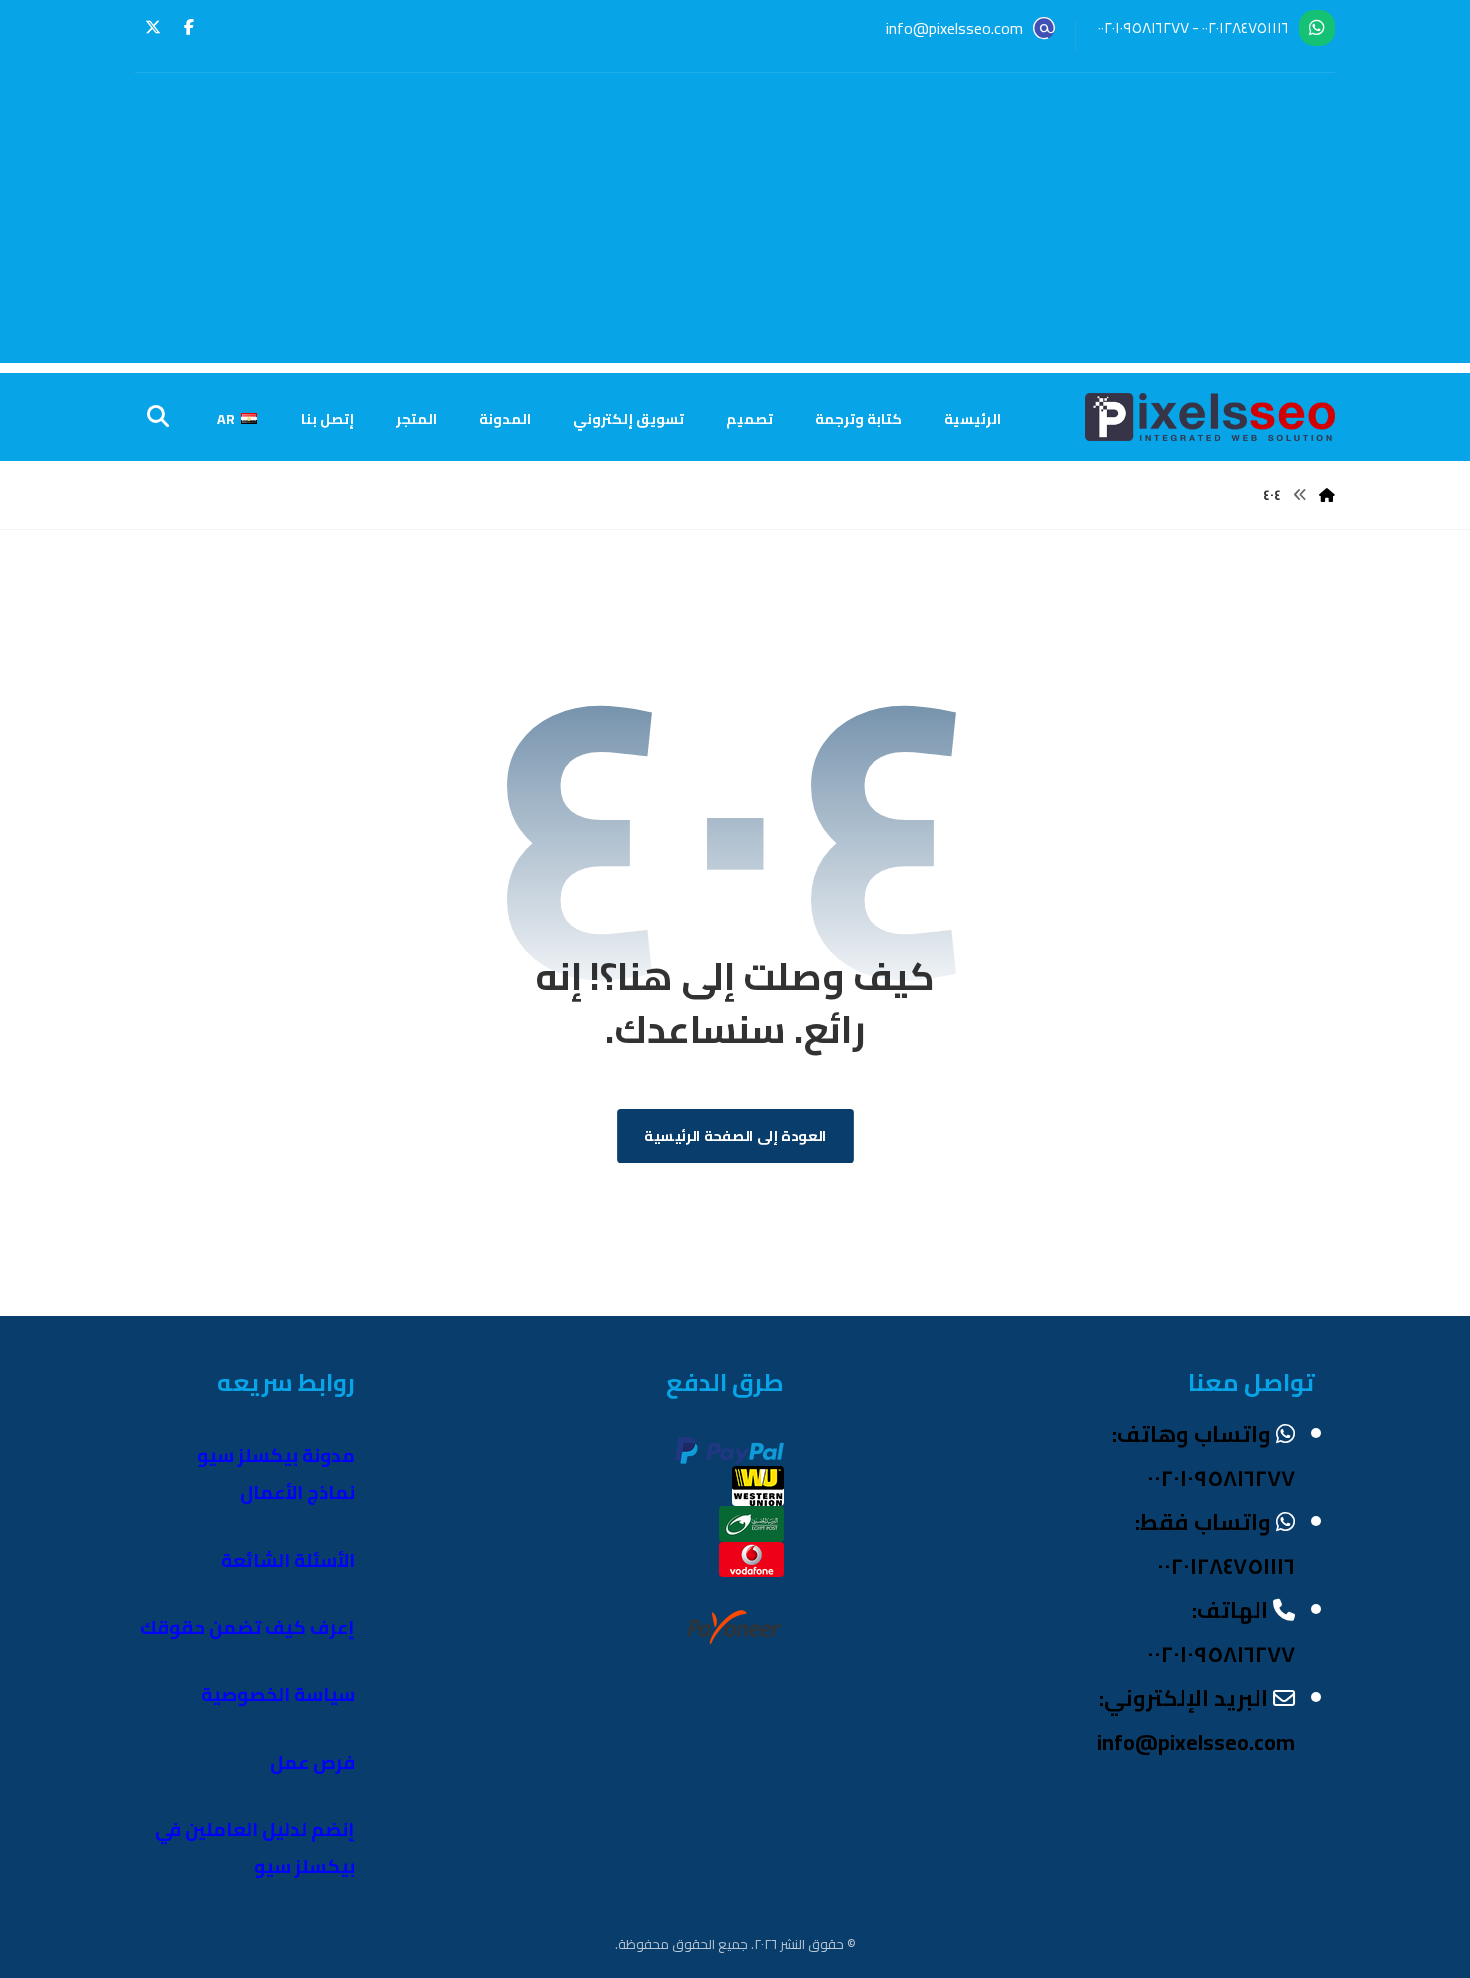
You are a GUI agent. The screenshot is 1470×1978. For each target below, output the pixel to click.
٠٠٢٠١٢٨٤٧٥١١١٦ (1245, 27)
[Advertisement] (735, 223)
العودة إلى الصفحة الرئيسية (735, 1136)
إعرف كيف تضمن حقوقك (247, 1627)
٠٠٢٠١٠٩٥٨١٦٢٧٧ (1143, 27)
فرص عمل (312, 1762)
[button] (189, 27)
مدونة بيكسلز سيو (276, 1455)
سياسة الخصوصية (278, 1694)
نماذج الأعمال (297, 1492)
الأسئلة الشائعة (288, 1560)
